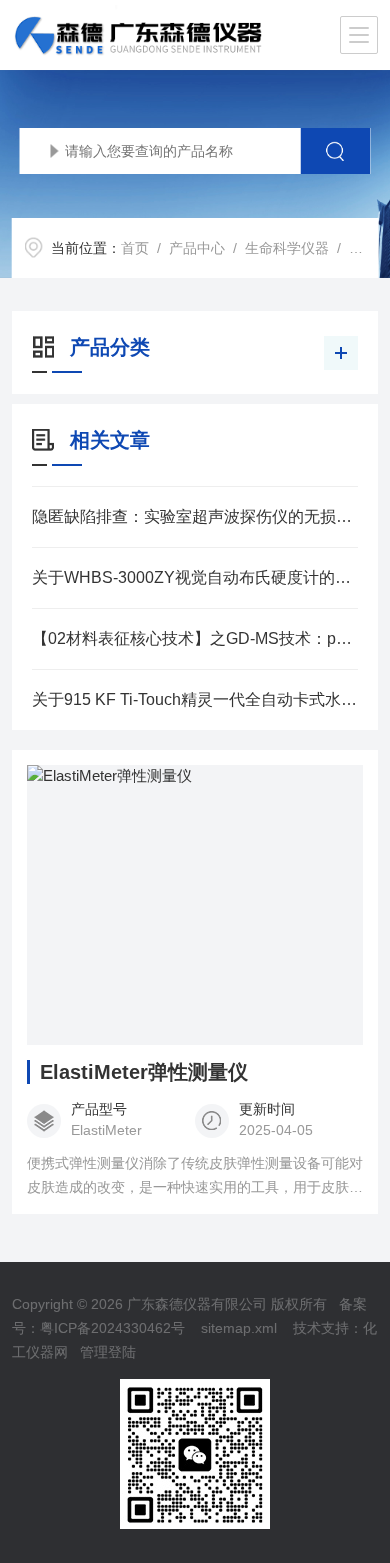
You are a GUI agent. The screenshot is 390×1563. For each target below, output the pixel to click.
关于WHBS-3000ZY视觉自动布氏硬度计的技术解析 (195, 577)
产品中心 (197, 248)
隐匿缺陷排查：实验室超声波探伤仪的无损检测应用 (195, 516)
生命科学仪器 (287, 248)
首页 (135, 248)
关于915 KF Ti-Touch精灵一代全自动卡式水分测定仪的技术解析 (195, 699)
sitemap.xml (239, 1328)
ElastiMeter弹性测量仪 (144, 1072)
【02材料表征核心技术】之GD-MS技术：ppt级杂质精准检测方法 (195, 638)
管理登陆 (108, 1352)
